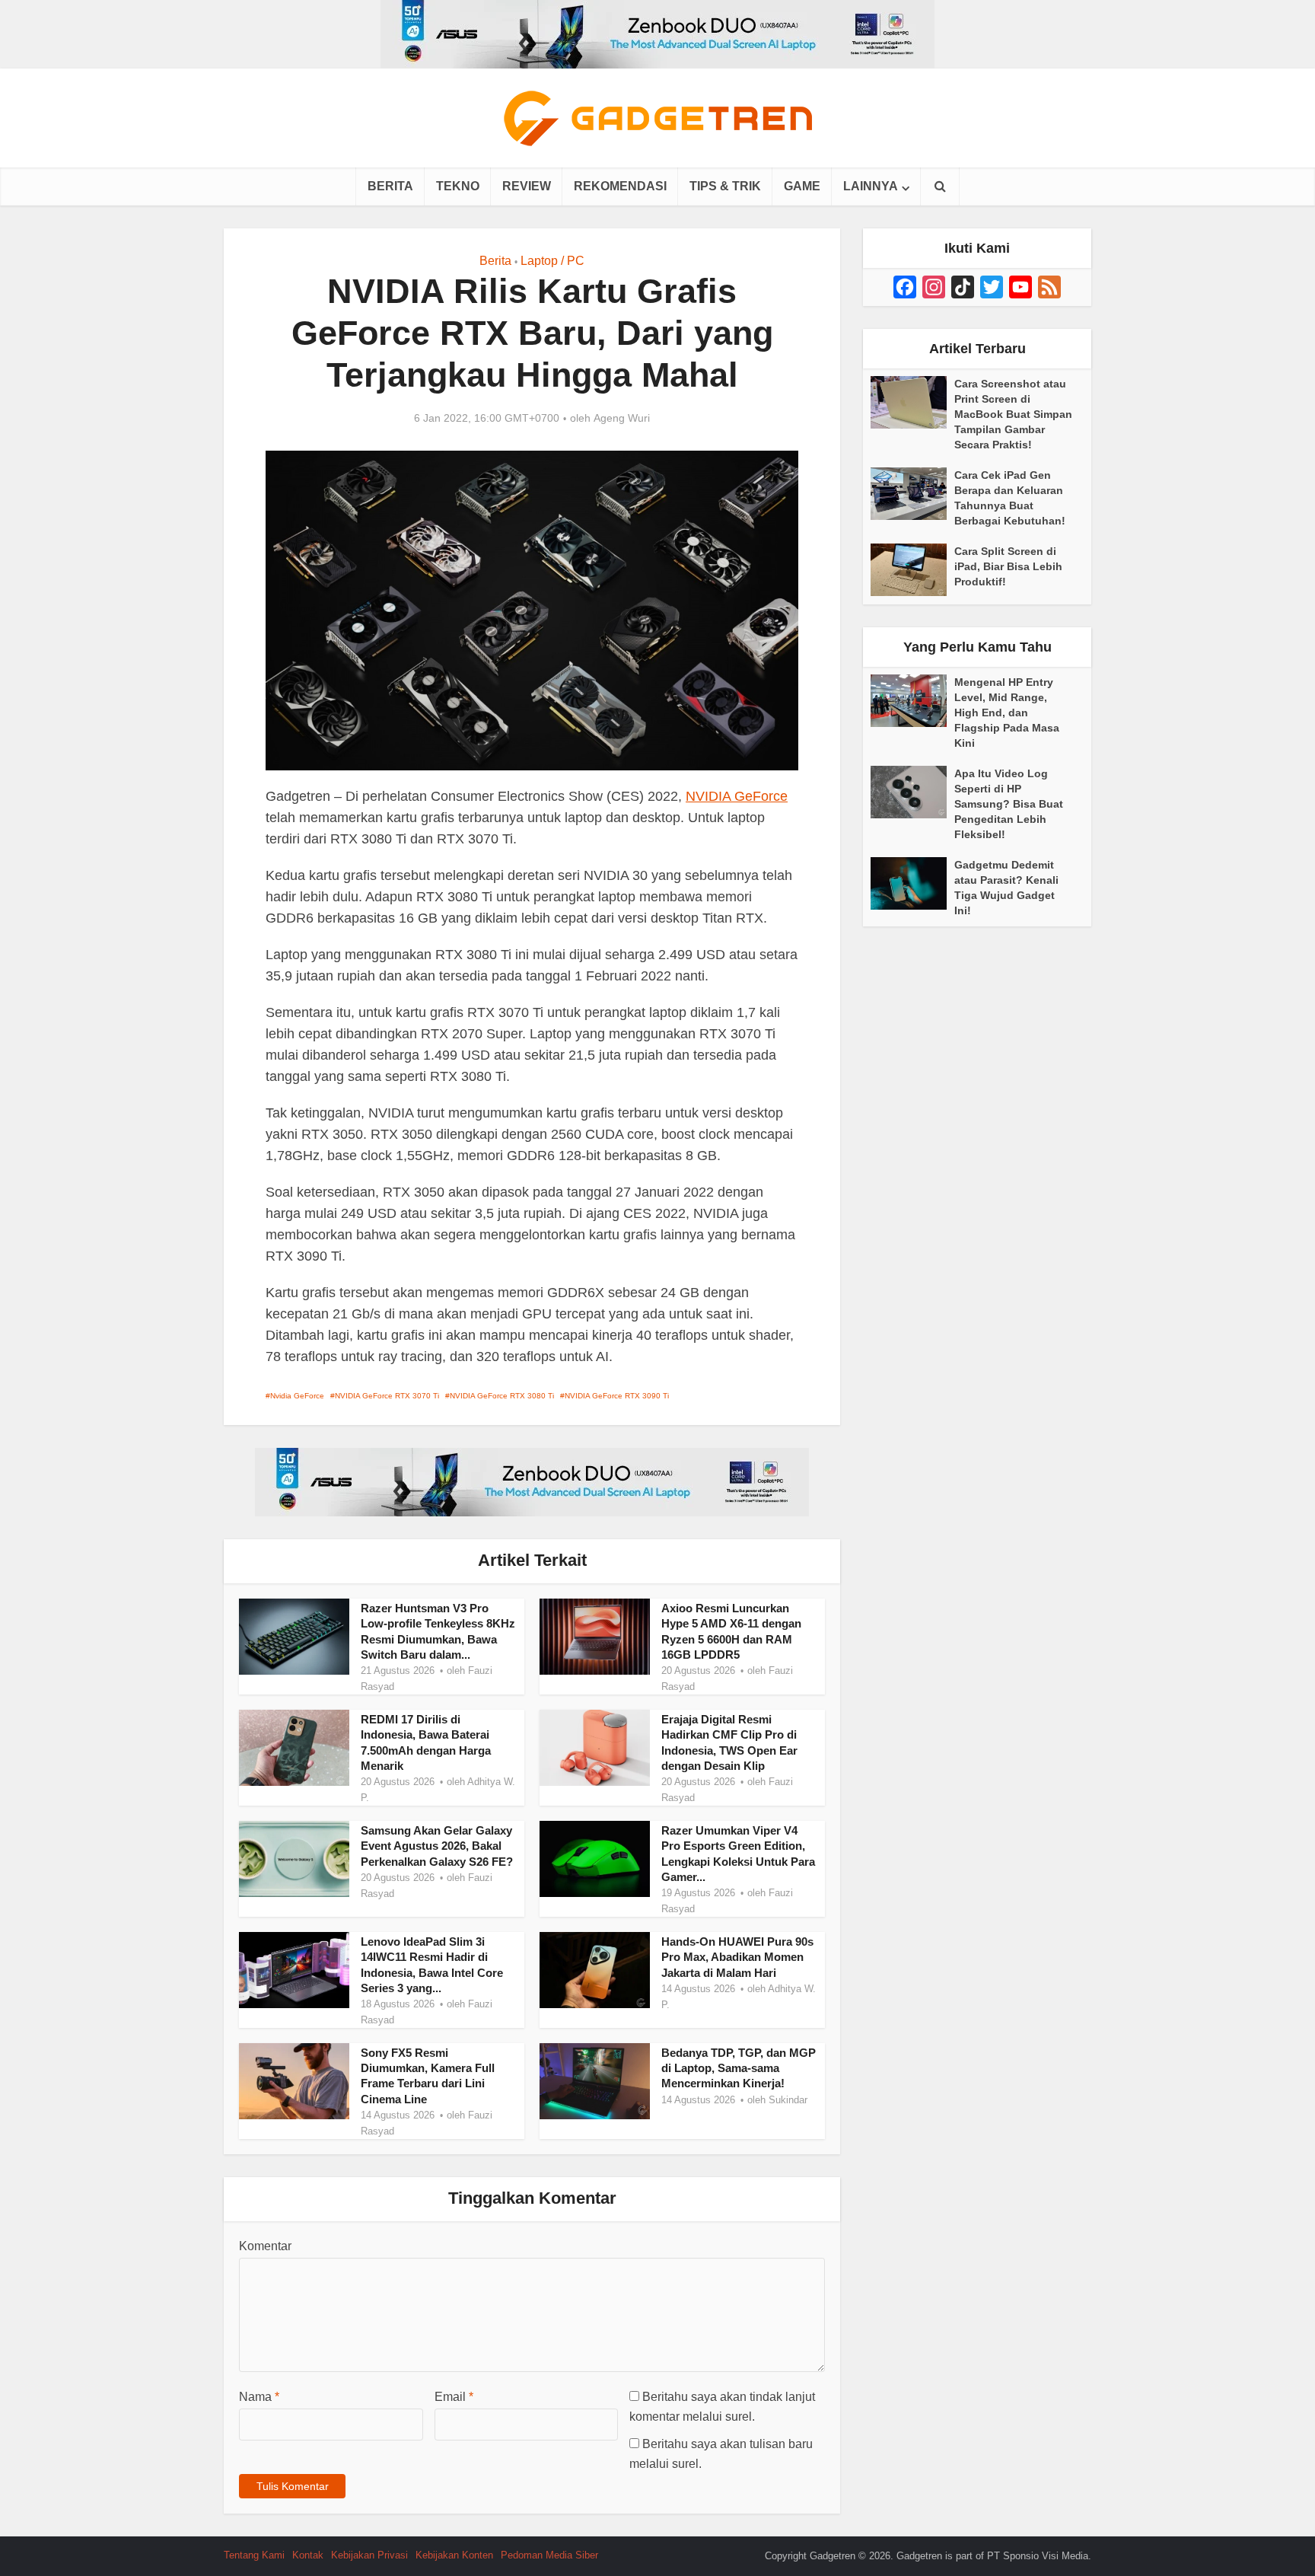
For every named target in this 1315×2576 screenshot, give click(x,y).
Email (454, 2397)
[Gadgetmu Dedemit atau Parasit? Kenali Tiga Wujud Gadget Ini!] (912, 883)
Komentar (265, 2246)
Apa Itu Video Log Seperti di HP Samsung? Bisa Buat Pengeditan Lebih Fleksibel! (1009, 804)
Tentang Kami (254, 2555)
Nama (259, 2397)
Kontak (308, 2555)
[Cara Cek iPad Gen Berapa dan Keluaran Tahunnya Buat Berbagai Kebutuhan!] (912, 494)
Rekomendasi (620, 186)
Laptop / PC (552, 261)
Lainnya (871, 186)
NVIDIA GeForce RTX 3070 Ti (387, 1396)
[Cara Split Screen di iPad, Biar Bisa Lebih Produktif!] (912, 570)
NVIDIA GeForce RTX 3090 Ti (617, 1396)
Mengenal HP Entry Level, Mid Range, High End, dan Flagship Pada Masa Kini (1007, 713)
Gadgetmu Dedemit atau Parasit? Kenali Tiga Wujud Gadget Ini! (1006, 888)
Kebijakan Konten (454, 2555)
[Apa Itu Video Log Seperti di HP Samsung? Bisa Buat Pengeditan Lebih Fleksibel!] (912, 792)
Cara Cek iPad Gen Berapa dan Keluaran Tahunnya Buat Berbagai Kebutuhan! (1010, 498)
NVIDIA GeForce (737, 796)
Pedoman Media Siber (549, 2555)
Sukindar (788, 2100)
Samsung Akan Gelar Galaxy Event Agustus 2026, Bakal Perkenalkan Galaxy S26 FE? (437, 1846)
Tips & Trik (725, 186)
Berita (390, 186)
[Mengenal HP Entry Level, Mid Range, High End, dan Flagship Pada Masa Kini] (912, 701)
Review (527, 186)
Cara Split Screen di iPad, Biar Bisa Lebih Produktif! (1008, 566)
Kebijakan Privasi (369, 2555)
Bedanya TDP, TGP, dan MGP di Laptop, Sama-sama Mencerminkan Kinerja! (739, 2068)
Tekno (458, 186)
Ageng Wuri (622, 418)
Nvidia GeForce (297, 1396)
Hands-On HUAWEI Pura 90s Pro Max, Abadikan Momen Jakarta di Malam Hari (737, 1957)
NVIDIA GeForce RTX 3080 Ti (502, 1396)
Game (802, 186)
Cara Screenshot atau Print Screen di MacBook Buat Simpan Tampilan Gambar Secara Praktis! (1013, 414)
